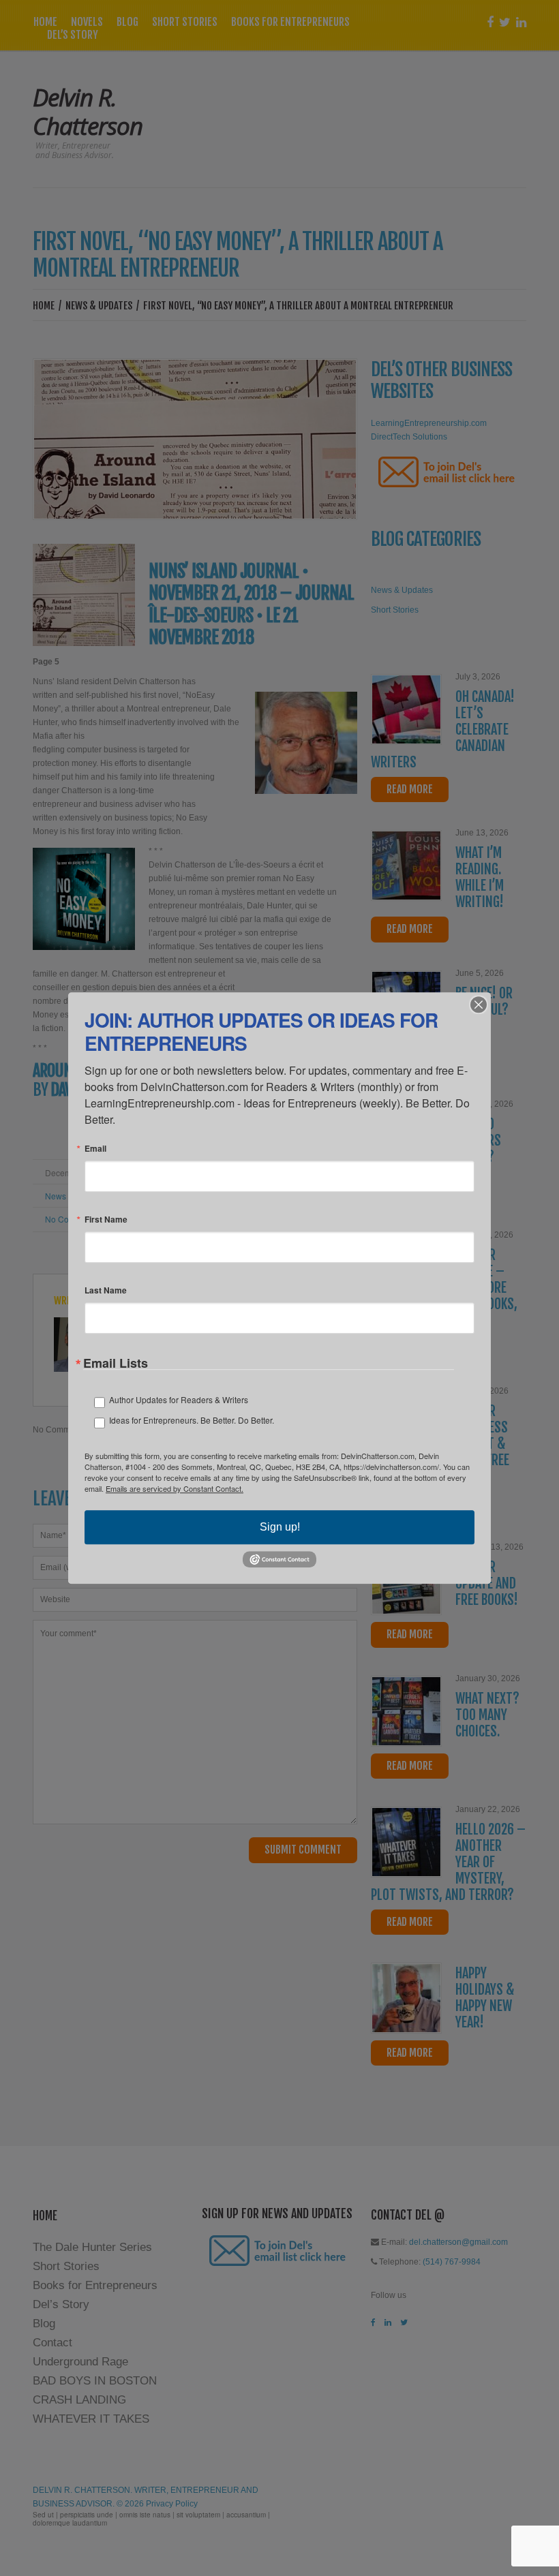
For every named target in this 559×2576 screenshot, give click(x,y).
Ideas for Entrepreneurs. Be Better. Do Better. (192, 1420)
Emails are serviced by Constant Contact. (175, 1488)
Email (95, 1148)
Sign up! (280, 1527)
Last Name (106, 1290)
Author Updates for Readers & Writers (179, 1399)
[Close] (479, 1005)
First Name (106, 1219)
